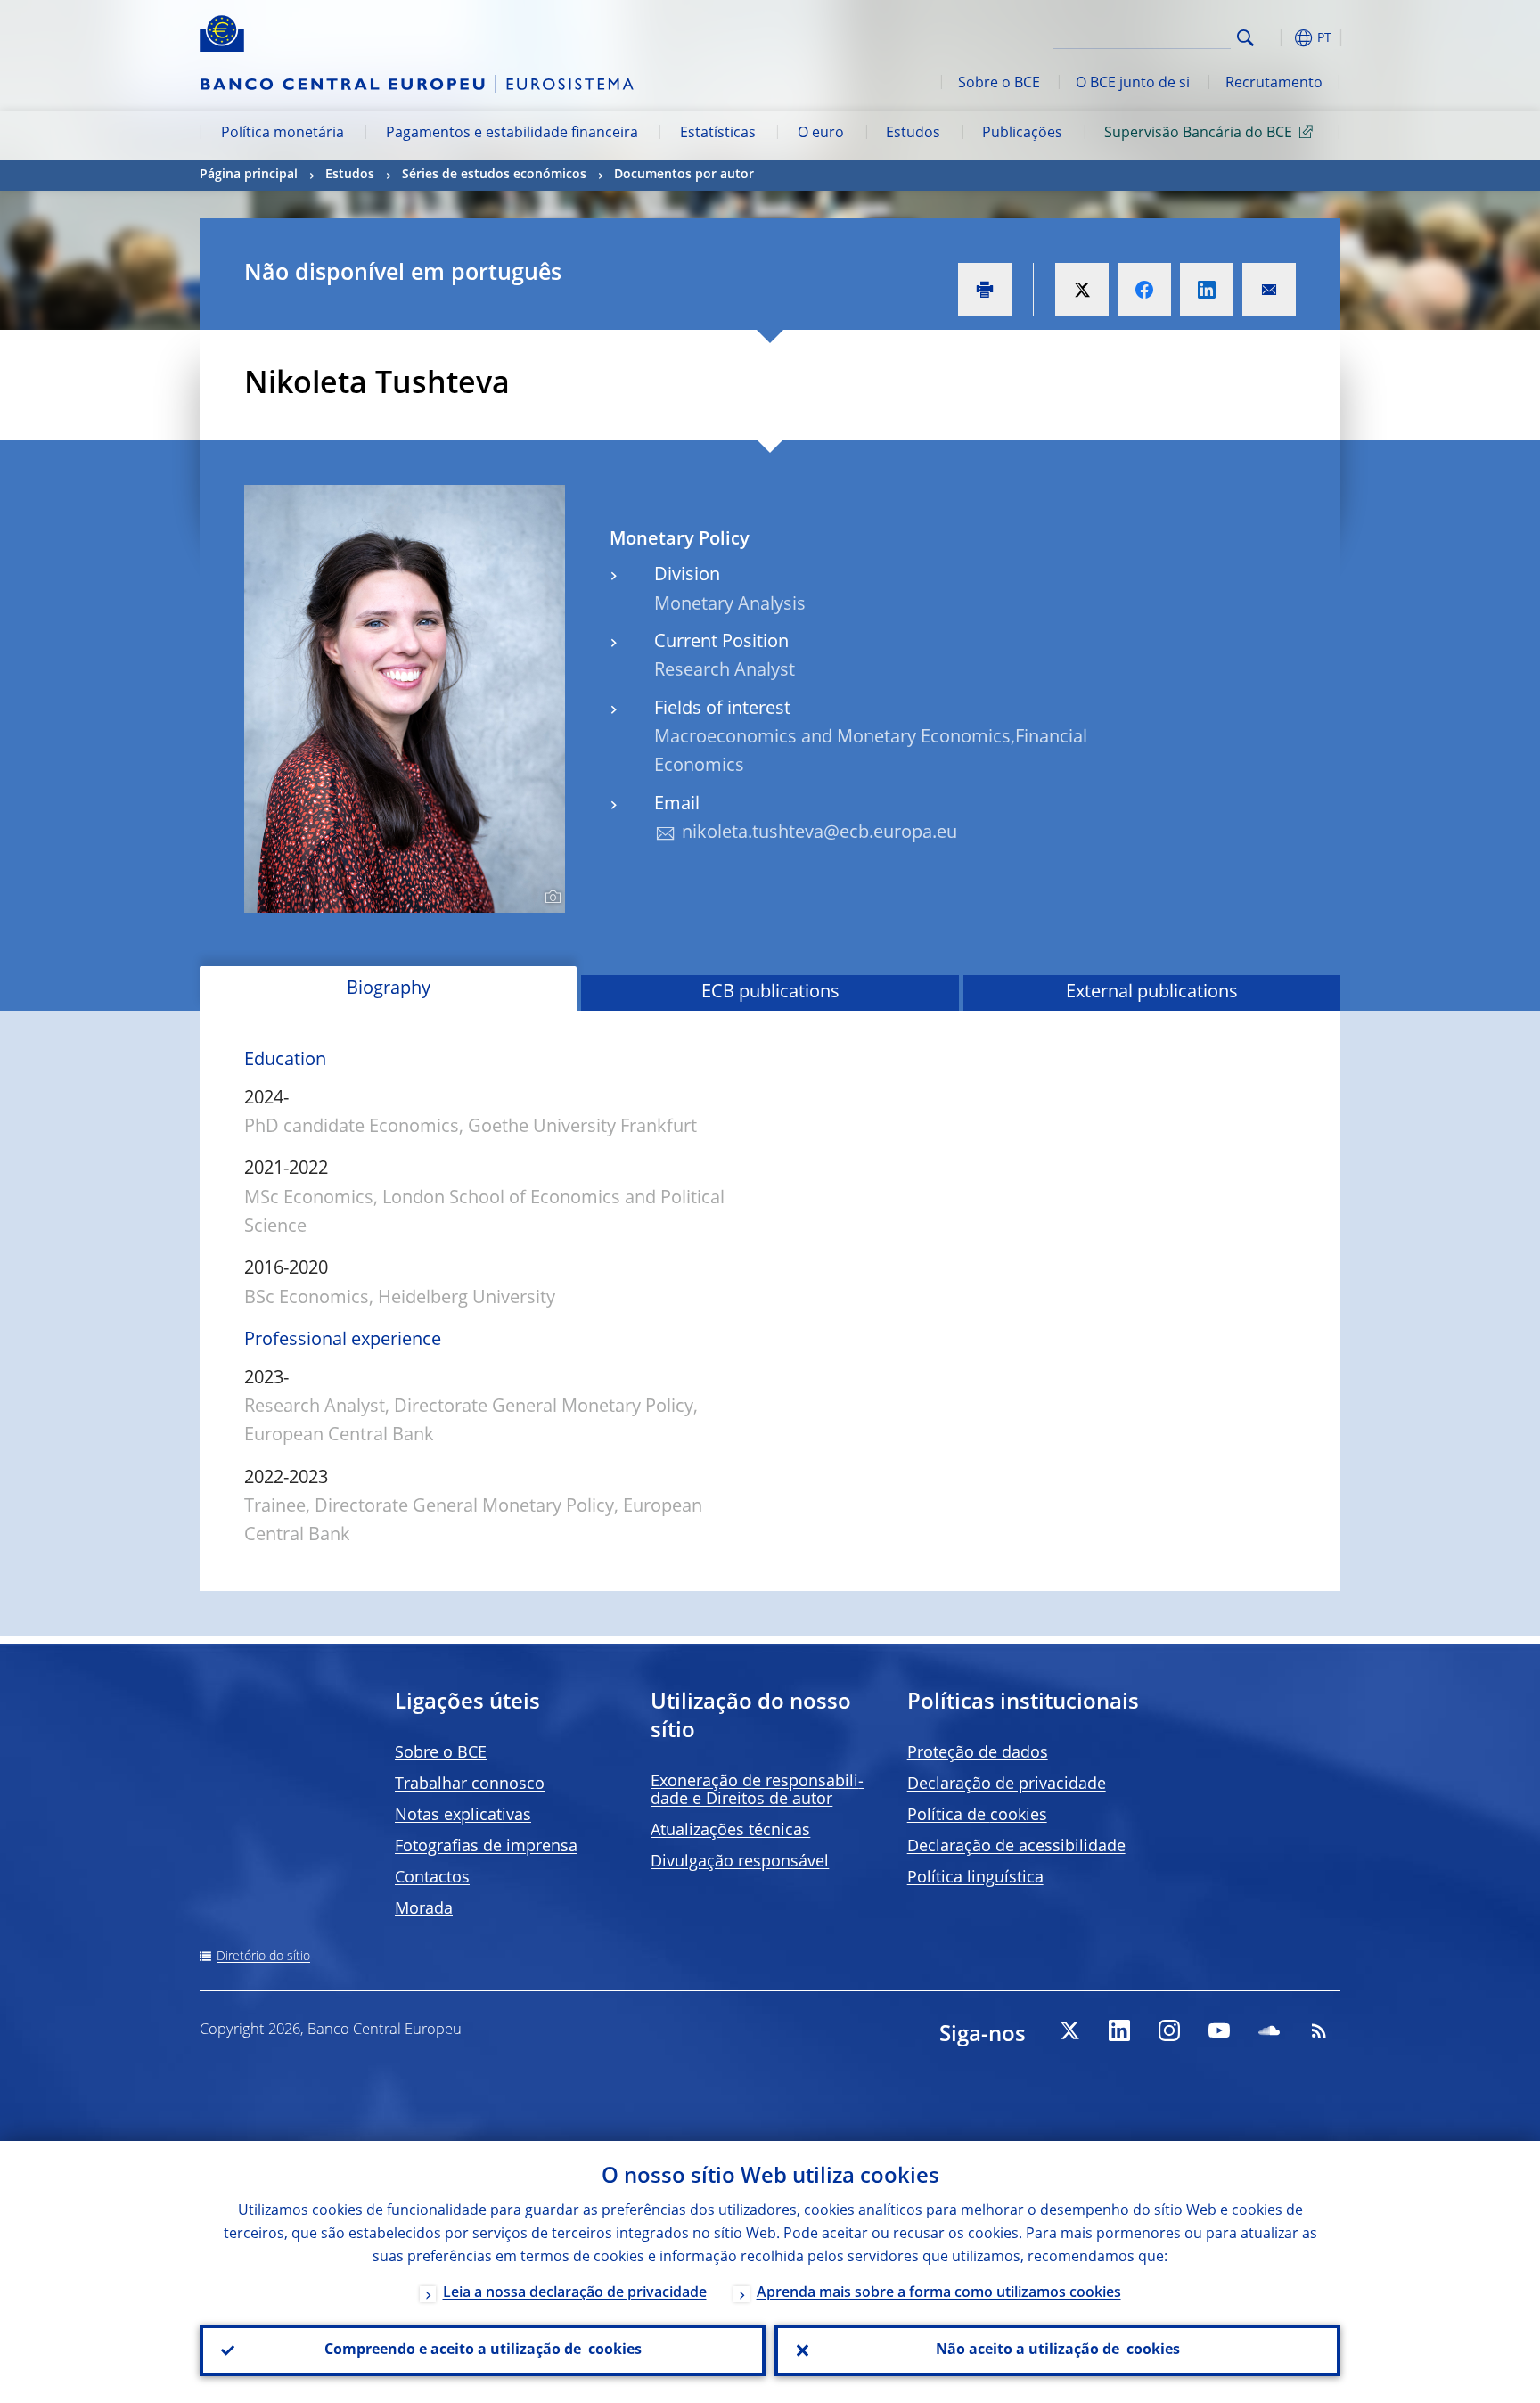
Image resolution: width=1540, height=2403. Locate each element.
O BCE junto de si (1133, 84)
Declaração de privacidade (1007, 1784)
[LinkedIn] (1119, 2030)
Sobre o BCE (999, 84)
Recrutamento (1274, 84)
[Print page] (985, 290)
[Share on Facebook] (1144, 290)
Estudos (913, 134)
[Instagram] (1169, 2030)
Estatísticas (718, 134)
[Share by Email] (1269, 290)
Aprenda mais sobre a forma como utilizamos (939, 2293)
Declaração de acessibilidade (1016, 1847)
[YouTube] (1219, 2030)
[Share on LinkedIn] (1207, 290)
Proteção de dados (978, 1753)
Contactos (432, 1878)
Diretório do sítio (263, 1956)
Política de (977, 1816)
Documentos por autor (684, 175)
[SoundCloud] (1269, 2030)
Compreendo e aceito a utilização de (483, 2350)
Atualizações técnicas (730, 1831)
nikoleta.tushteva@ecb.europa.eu (819, 833)
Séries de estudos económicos (494, 175)
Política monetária (283, 134)
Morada (424, 1909)
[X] (1069, 2030)
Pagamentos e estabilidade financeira (512, 134)
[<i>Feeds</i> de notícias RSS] (1319, 2030)
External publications (1152, 993)
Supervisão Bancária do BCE (1198, 134)
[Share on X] (1082, 290)
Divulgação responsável (740, 1862)
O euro (821, 134)
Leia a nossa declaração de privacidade (575, 2293)
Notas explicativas (463, 1816)
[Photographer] (550, 898)
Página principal (249, 175)
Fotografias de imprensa (486, 1847)
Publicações (1022, 134)
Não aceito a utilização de (1058, 2350)
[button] (1278, 38)
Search (1245, 38)
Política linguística (975, 1878)
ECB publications (770, 993)
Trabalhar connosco (470, 1784)
